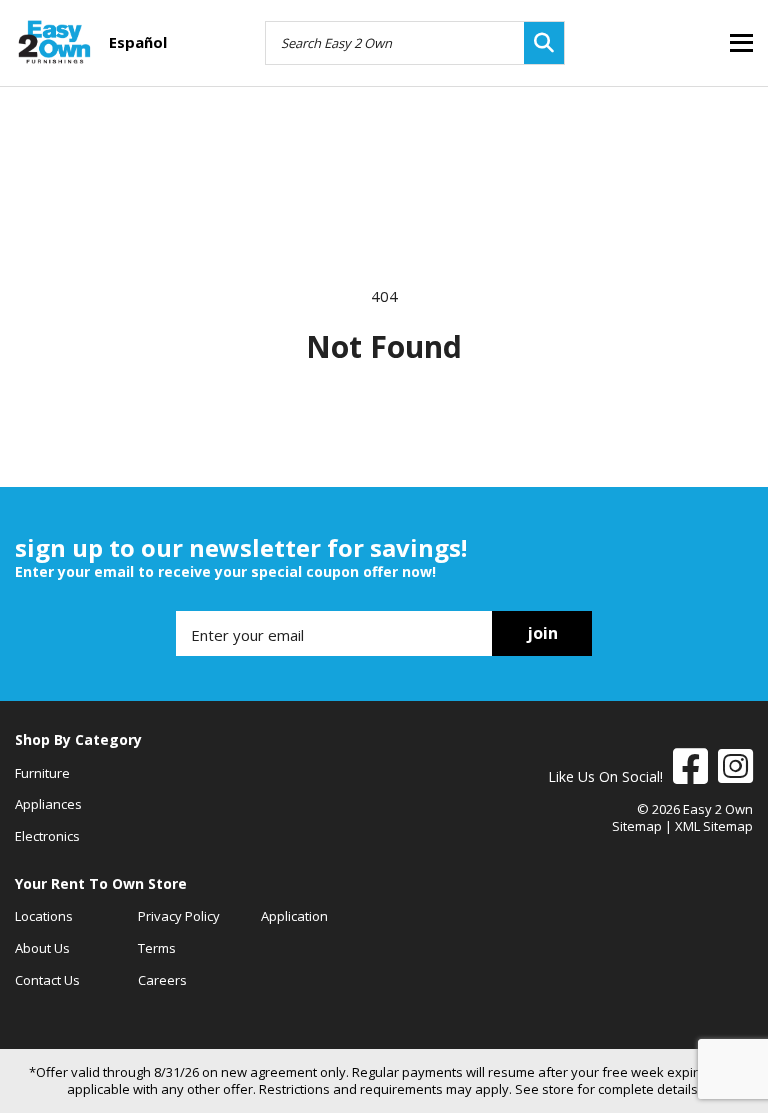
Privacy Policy (179, 916)
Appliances (48, 804)
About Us (42, 948)
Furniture (42, 773)
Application (294, 916)
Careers (162, 980)
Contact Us (47, 980)
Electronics (47, 836)
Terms (157, 948)
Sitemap (637, 826)
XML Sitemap (714, 826)
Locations (44, 916)
